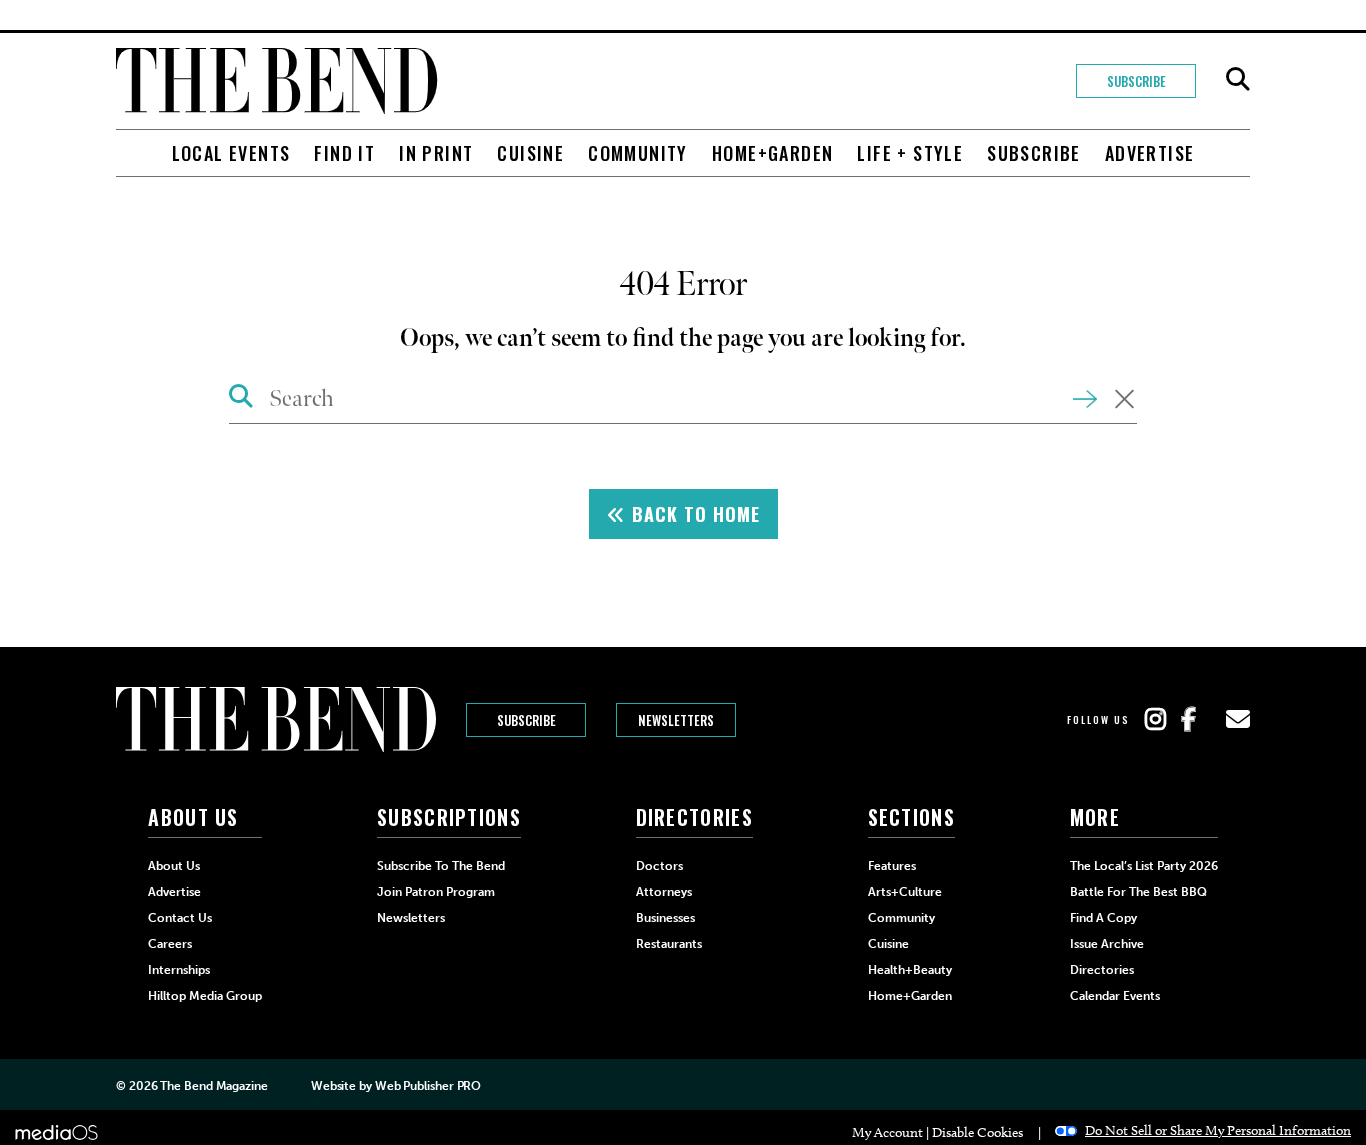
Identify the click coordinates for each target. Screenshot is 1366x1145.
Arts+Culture (905, 892)
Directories (1102, 970)
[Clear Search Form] (1124, 400)
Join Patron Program (436, 892)
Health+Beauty (910, 970)
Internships (179, 970)
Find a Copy (1103, 918)
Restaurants (669, 944)
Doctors (659, 866)
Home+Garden (772, 153)
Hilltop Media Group (205, 996)
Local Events (231, 153)
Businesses (665, 918)
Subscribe (1136, 81)
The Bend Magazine (213, 1086)
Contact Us (180, 918)
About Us (174, 866)
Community (638, 153)
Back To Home (693, 514)
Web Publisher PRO (428, 1086)
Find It (344, 153)
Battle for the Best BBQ (1138, 892)
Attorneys (664, 892)
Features (892, 866)
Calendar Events (1115, 996)
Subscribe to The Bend (441, 866)
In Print (436, 153)
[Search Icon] (241, 399)
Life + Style (910, 153)
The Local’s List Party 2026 (1144, 866)
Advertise (1150, 153)
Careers (170, 944)
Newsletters (676, 720)
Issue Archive (1107, 944)
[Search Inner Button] (1085, 397)
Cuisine (530, 153)
